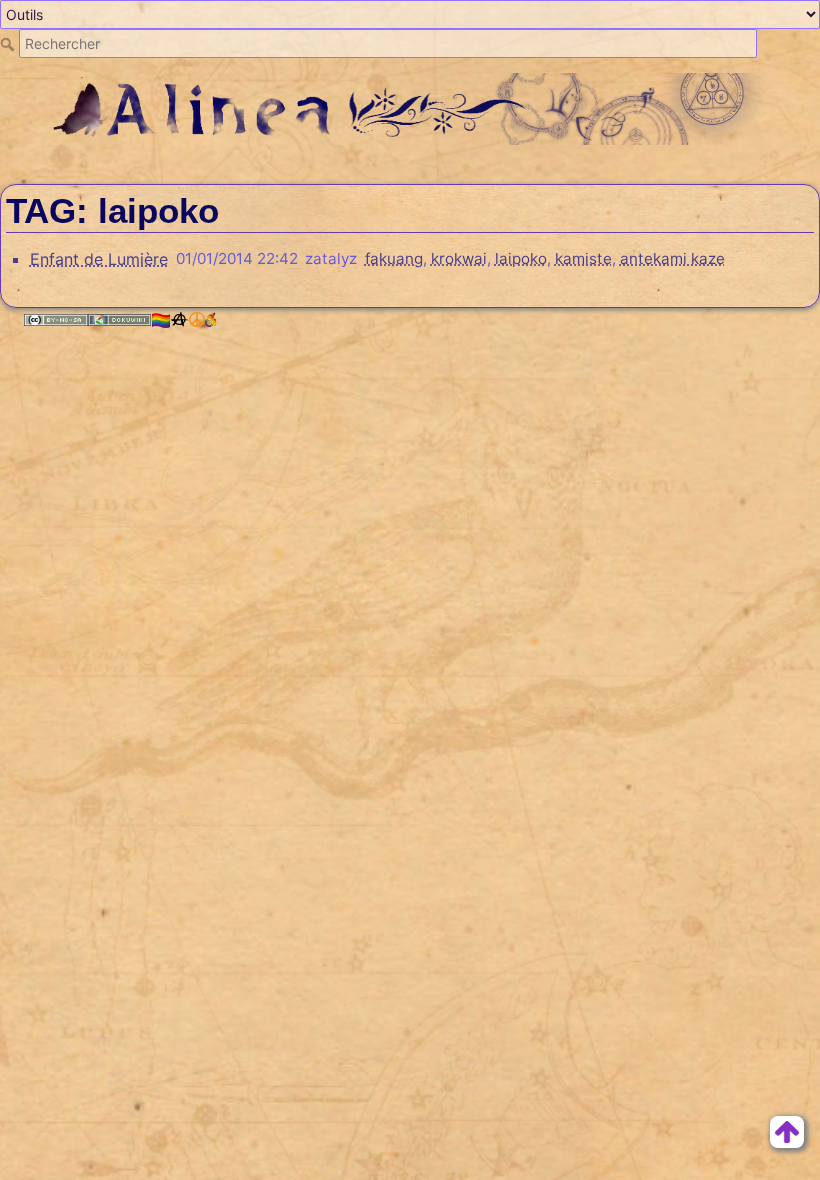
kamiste (583, 258)
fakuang (394, 258)
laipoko (521, 258)
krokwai (459, 258)
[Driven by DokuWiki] (120, 320)
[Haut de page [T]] (787, 1130)
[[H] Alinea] (410, 106)
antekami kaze (672, 258)
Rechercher (9, 44)
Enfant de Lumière (99, 259)
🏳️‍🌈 (161, 320)
